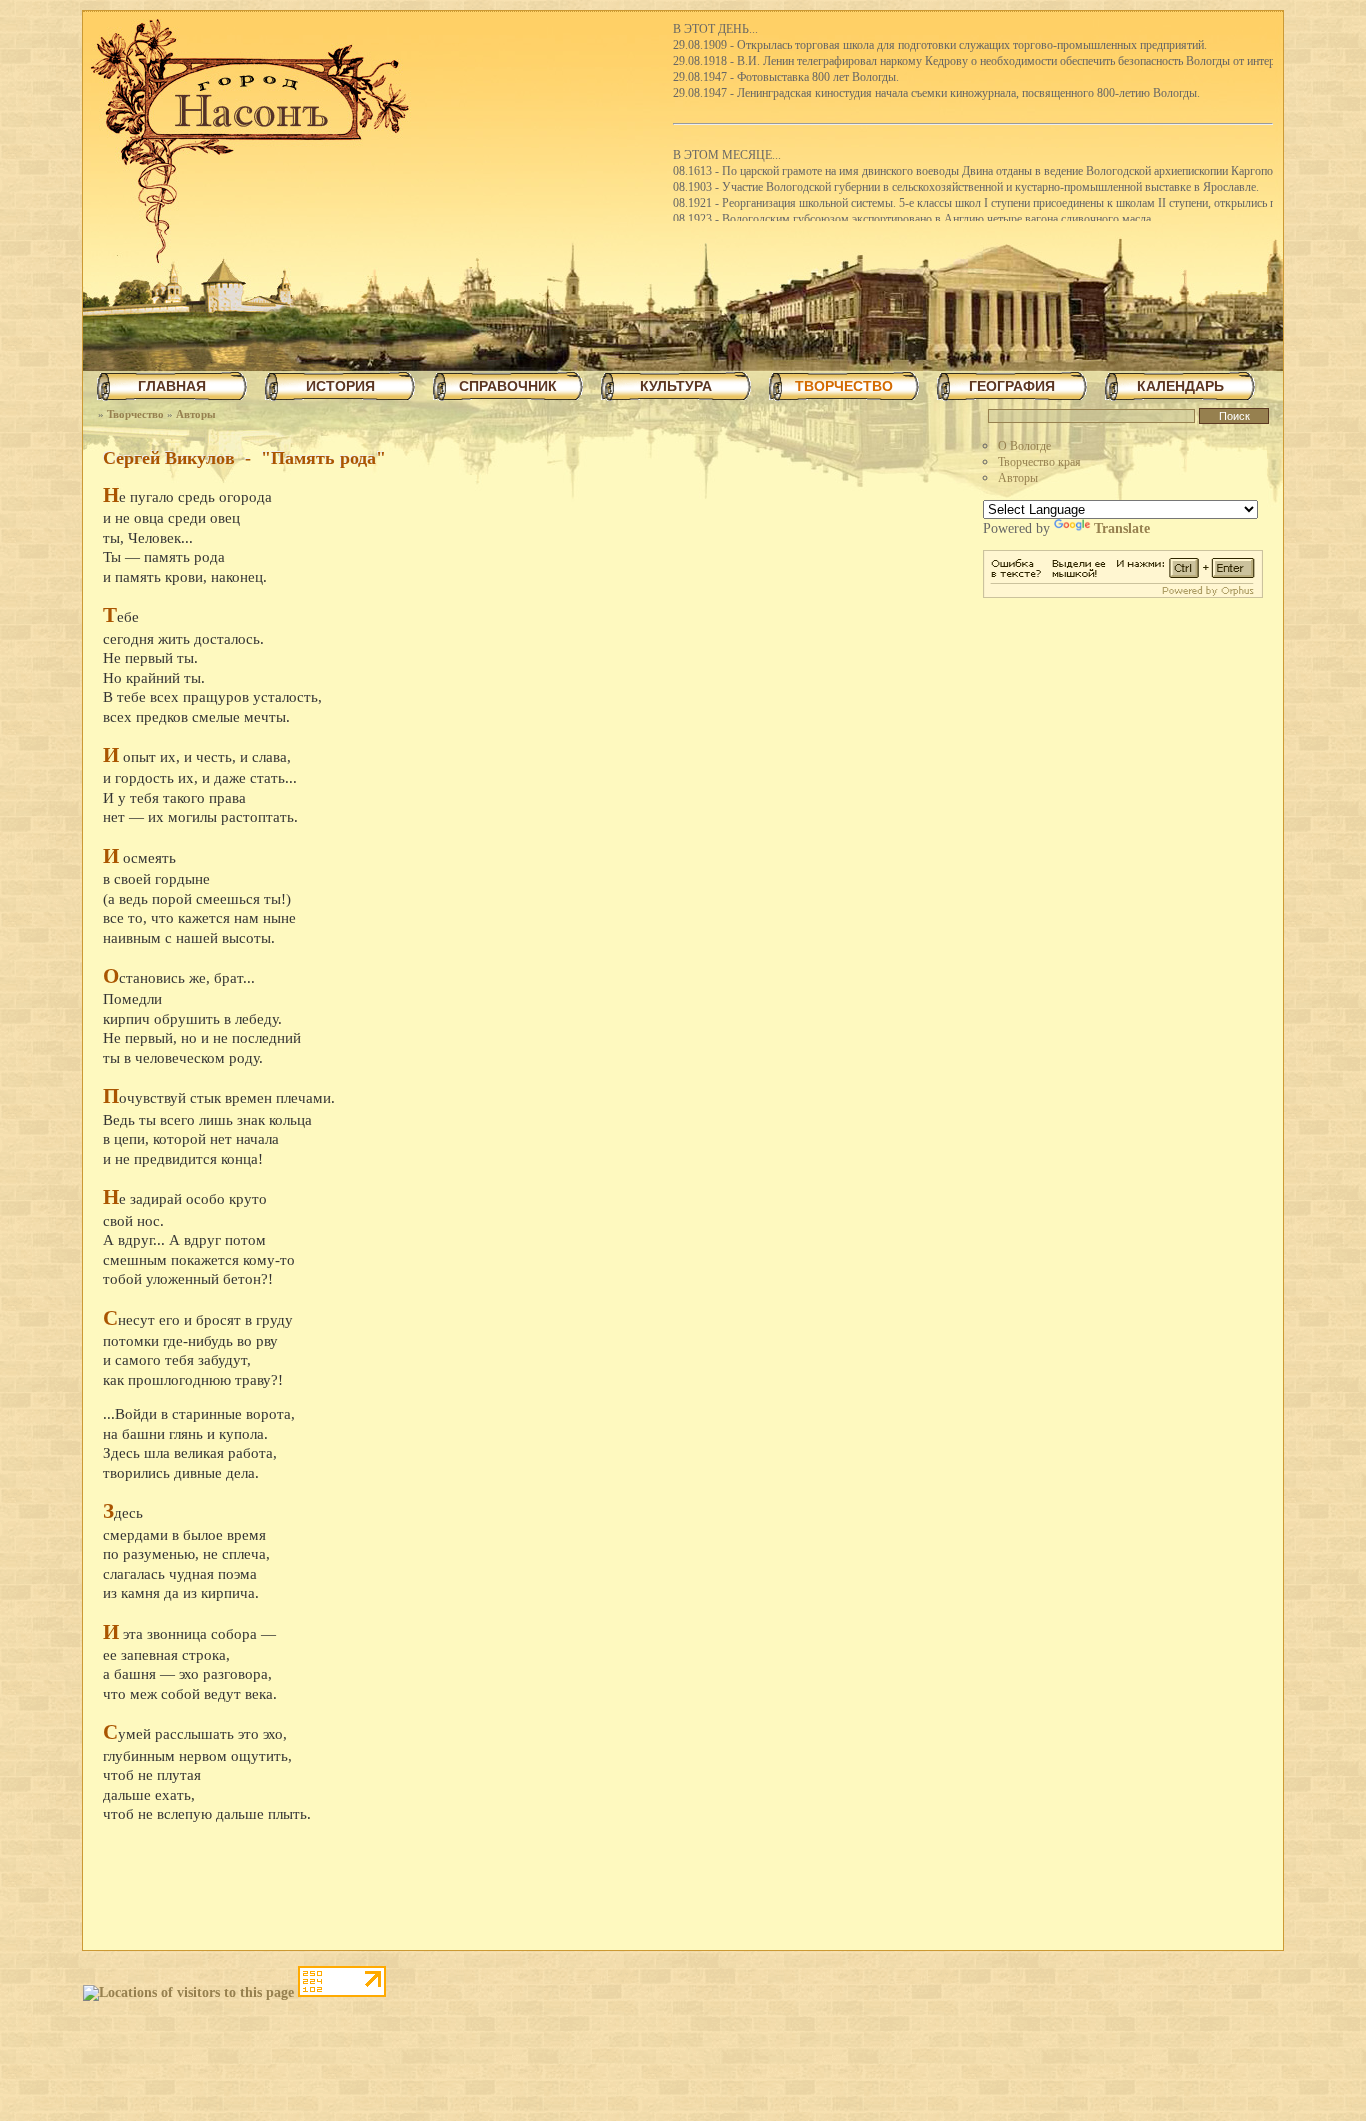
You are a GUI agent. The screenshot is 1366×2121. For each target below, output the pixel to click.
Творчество (135, 414)
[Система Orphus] (1123, 593)
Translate (1122, 528)
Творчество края (1039, 462)
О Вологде (1024, 446)
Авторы (196, 414)
